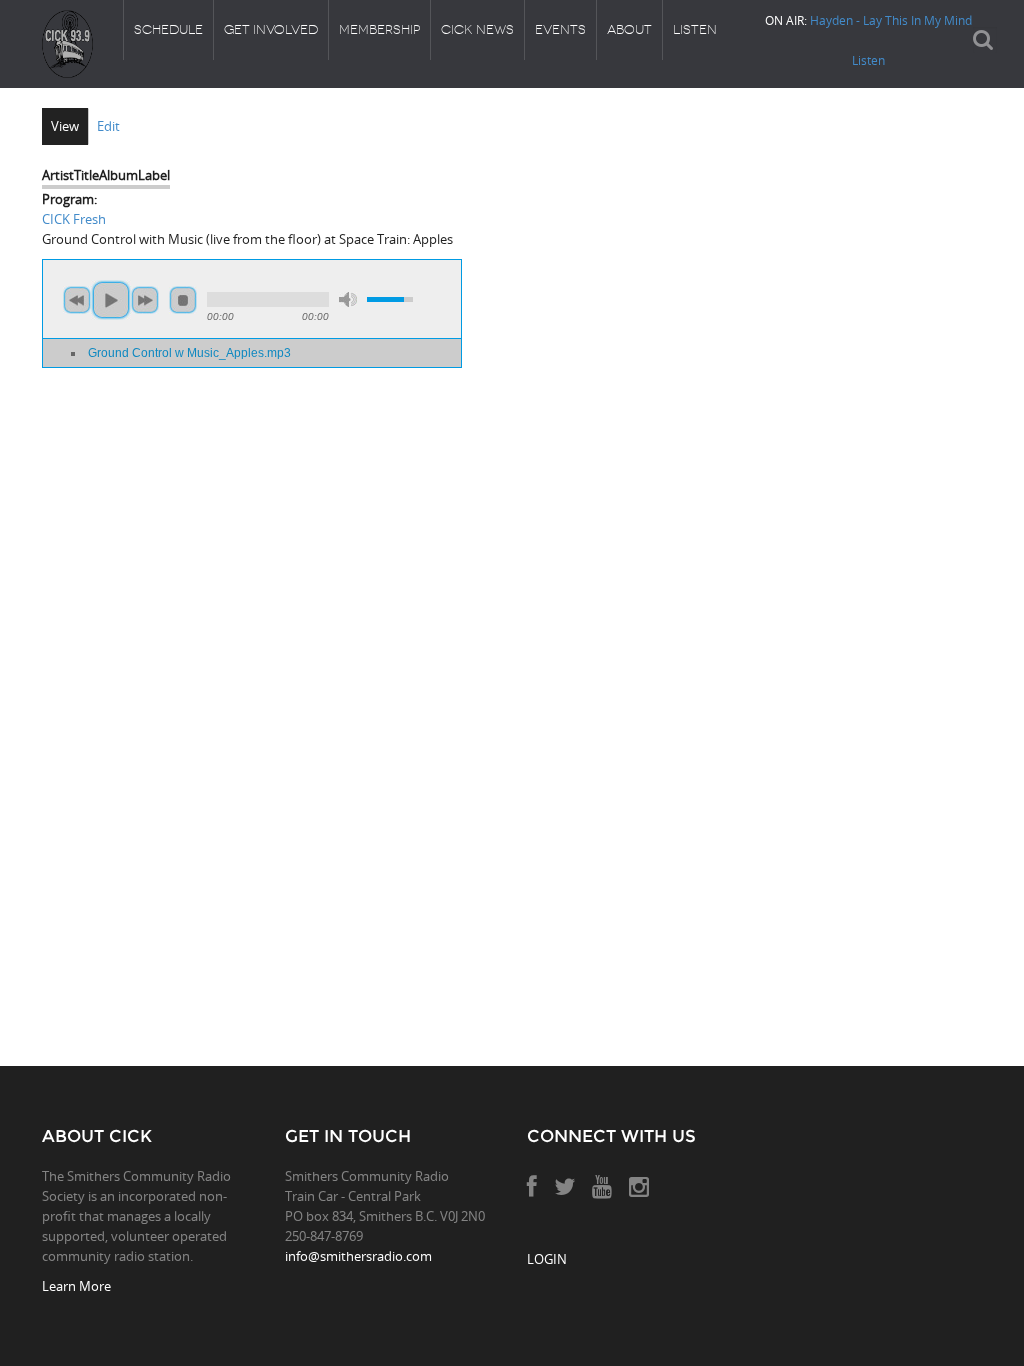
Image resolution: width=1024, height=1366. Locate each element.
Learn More (76, 1286)
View (65, 126)
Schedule (168, 29)
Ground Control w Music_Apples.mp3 (189, 352)
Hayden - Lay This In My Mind (891, 20)
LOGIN (547, 1259)
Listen (695, 29)
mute (348, 299)
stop (183, 300)
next (145, 300)
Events (560, 29)
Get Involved (271, 29)
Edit (108, 126)
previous (77, 300)
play (111, 300)
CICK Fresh (74, 219)
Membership (379, 29)
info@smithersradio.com (358, 1256)
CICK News (477, 29)
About (629, 29)
